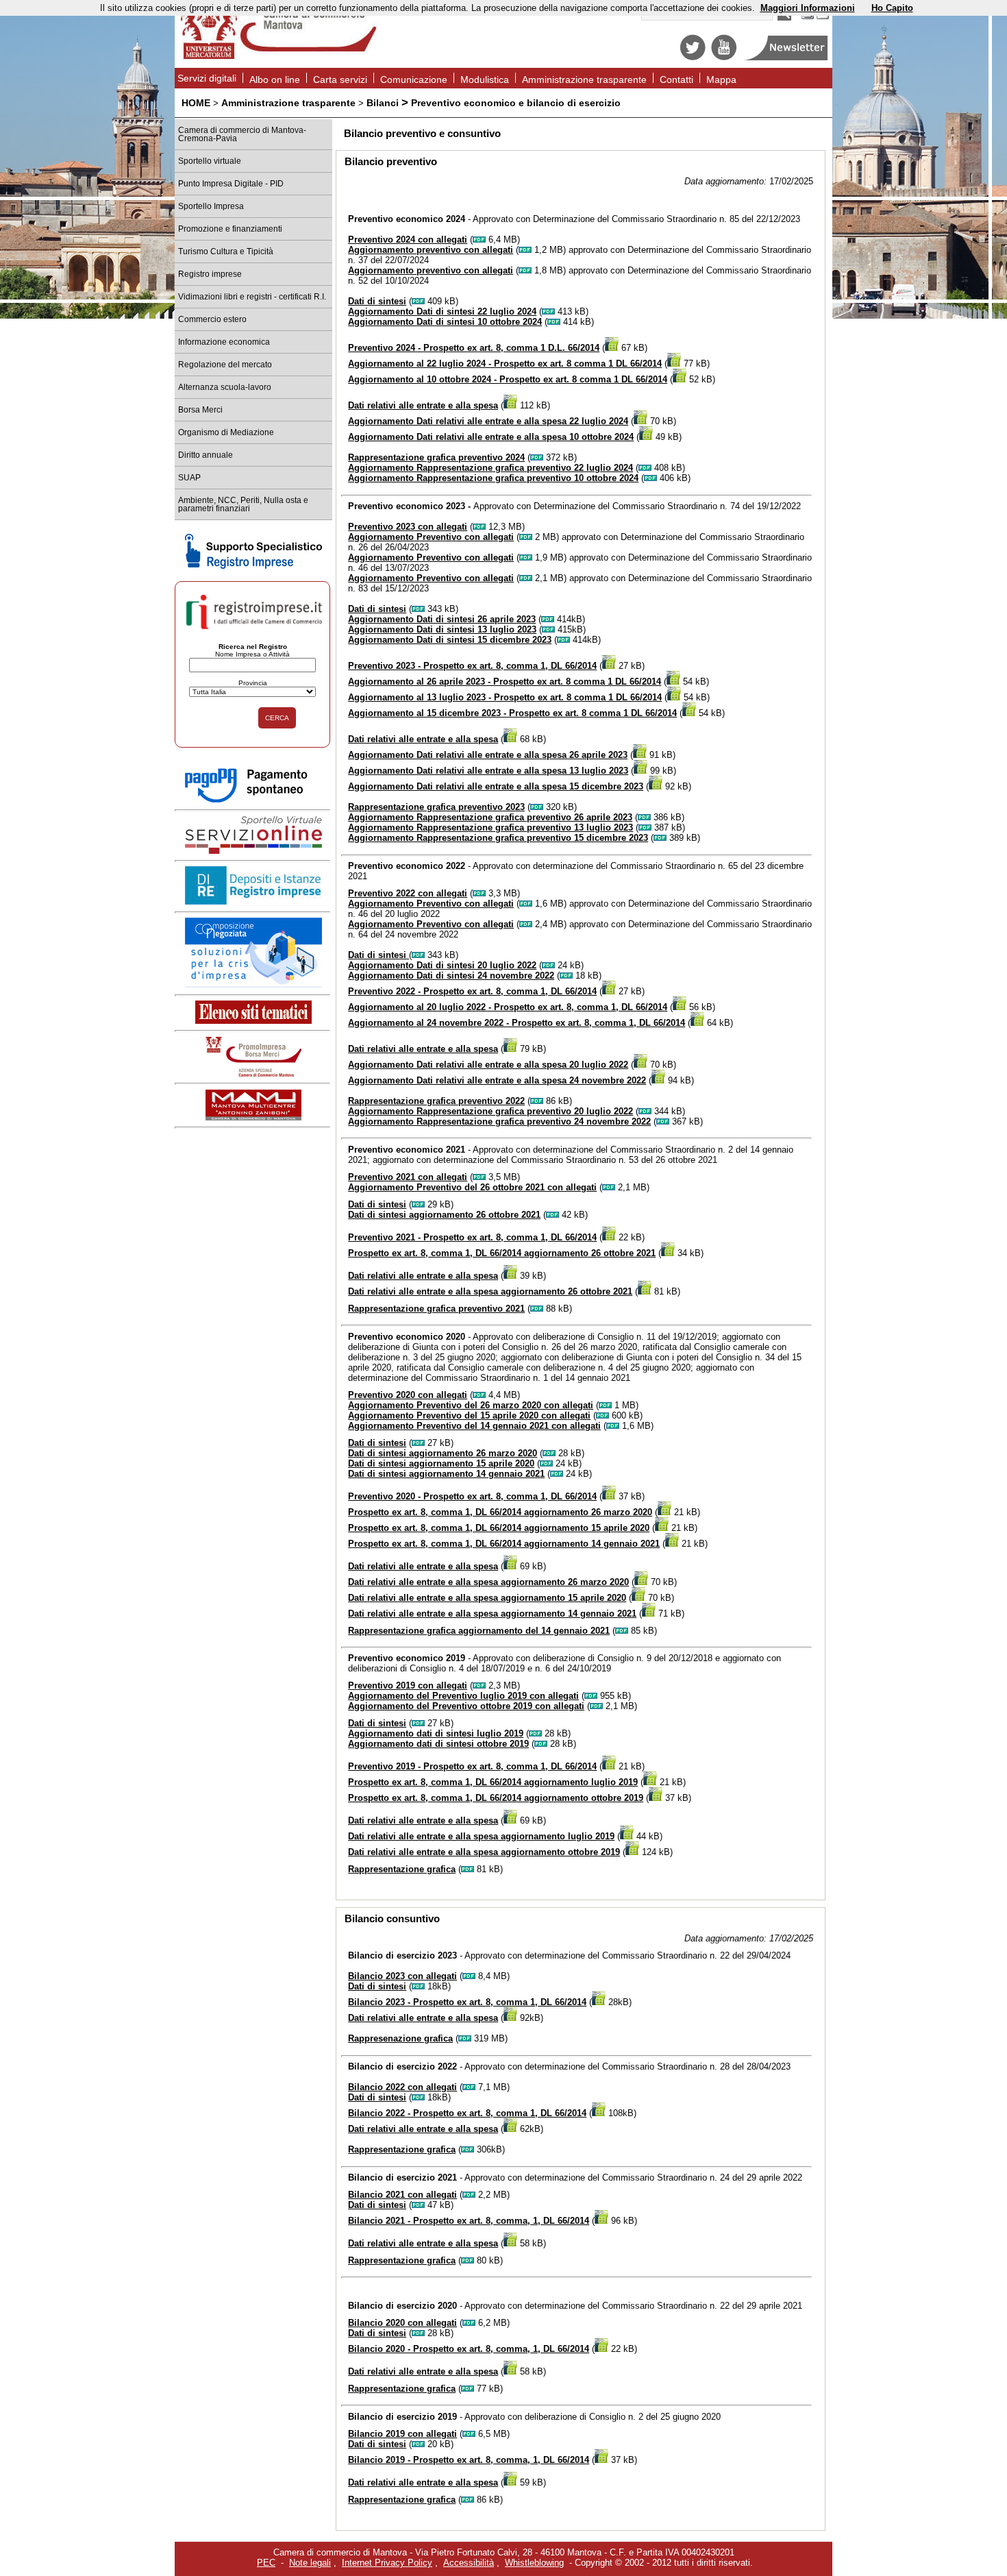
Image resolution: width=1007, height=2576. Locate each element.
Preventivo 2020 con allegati (408, 1395)
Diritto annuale (206, 455)
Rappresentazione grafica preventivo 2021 (436, 1309)
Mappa (721, 79)
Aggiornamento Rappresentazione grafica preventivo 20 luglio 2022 (490, 1111)
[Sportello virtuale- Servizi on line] (253, 851)
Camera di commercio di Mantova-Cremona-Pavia (242, 134)
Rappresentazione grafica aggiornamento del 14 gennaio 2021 (479, 1631)
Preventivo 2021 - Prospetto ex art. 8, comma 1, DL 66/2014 (472, 1237)
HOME (196, 103)
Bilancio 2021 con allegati (402, 2195)
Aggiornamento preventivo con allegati (431, 250)
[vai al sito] (253, 1117)
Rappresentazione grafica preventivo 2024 (436, 457)
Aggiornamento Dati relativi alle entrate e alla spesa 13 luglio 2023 (488, 771)
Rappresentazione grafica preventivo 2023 (436, 807)
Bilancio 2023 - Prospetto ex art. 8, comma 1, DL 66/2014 (467, 2002)
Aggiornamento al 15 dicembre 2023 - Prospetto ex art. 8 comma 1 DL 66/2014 (512, 713)
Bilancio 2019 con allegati (402, 2434)
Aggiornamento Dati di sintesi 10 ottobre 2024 (445, 322)
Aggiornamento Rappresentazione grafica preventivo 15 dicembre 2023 (498, 838)
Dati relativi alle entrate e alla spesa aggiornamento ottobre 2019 (484, 1852)
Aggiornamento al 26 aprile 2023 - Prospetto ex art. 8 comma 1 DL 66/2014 (505, 682)
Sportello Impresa (211, 206)
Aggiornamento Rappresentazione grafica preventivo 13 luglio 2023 (490, 827)
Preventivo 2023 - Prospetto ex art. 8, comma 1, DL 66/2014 (472, 666)
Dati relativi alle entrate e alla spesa (423, 405)
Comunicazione (414, 79)
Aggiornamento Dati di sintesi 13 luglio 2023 (442, 629)
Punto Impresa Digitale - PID (231, 184)
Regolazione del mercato (225, 365)
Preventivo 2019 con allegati (408, 1685)
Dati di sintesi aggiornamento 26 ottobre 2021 (444, 1215)
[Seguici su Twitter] (693, 57)
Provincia (253, 683)
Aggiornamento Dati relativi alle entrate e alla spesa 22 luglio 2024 (488, 421)
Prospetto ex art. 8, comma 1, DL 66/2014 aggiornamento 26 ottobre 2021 (502, 1253)
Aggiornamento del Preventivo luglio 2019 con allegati (463, 1696)
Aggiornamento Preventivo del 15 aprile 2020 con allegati (469, 1415)
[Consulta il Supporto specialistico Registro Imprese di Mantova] (253, 566)
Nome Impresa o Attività (252, 654)
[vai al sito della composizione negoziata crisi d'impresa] (253, 984)
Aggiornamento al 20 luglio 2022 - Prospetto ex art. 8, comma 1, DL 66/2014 (508, 1007)
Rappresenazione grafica (400, 2038)
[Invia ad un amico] (823, 17)
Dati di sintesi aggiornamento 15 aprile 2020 (441, 1463)
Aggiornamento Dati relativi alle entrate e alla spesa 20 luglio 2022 (488, 1065)
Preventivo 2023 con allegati (408, 527)
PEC (266, 2563)
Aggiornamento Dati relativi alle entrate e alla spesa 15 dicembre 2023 (496, 786)
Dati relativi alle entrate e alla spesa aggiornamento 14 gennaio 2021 (492, 1614)
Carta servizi (340, 79)
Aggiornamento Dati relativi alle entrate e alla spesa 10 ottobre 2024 (491, 437)
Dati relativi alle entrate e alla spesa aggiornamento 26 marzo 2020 (488, 1582)
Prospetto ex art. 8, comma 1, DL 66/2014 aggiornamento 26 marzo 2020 (500, 1512)
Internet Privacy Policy (387, 2563)
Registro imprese (210, 274)
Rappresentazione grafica (402, 1869)
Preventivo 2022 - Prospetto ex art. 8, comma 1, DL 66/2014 (472, 991)
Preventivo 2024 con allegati (408, 240)
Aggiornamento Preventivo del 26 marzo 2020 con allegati (471, 1405)
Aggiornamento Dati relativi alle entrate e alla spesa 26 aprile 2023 (488, 755)
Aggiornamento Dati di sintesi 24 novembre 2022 (451, 976)
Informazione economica (224, 342)
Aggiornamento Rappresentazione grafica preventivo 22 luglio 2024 (490, 468)
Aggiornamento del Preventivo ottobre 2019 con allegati (466, 1706)
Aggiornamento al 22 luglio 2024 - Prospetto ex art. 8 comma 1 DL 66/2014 (505, 364)
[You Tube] (724, 57)
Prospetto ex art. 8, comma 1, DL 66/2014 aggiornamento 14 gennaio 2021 (504, 1544)
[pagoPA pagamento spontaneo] (253, 800)
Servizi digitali (207, 78)
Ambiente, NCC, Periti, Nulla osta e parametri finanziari (243, 504)
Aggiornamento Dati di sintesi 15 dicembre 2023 (450, 640)
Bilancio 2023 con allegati (402, 1976)
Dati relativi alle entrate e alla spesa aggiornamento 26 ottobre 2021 (490, 1291)
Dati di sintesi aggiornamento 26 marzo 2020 (443, 1453)
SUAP (189, 478)
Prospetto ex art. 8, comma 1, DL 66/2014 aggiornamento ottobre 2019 (496, 1798)
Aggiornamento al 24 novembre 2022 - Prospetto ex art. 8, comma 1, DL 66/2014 (517, 1023)
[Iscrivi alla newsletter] (787, 57)
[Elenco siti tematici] (253, 1021)
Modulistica (485, 79)
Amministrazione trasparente (584, 79)
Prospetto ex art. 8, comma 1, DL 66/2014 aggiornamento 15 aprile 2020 (499, 1528)
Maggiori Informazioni (808, 8)
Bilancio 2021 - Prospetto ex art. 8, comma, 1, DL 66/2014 (469, 2221)
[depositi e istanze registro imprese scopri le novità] (253, 901)
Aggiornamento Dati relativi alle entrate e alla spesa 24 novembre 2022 (497, 1080)
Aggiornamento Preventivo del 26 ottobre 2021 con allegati (472, 1187)
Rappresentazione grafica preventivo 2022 (436, 1101)
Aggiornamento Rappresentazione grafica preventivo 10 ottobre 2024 (493, 478)
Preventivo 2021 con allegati (408, 1177)
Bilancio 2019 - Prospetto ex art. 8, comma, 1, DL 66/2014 (469, 2460)
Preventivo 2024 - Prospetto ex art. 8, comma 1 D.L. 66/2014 (474, 348)
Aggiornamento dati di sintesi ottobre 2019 (438, 1744)
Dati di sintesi (377, 301)
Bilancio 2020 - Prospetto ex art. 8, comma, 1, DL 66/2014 (469, 2349)
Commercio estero (212, 319)
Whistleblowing (534, 2563)
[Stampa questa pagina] (808, 17)
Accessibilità (469, 2563)
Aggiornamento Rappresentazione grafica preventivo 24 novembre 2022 (499, 1121)
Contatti (676, 79)
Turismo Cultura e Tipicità (226, 252)
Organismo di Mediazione (226, 432)
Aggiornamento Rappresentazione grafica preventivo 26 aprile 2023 (490, 817)
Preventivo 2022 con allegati (408, 893)
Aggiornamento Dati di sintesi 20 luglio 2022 (442, 965)
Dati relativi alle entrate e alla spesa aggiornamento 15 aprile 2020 (487, 1598)
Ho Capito (892, 8)
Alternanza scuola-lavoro (225, 387)
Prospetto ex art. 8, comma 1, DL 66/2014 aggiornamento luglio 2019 (493, 1782)
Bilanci (383, 103)
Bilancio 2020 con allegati (402, 2323)
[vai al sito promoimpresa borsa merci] (253, 1074)
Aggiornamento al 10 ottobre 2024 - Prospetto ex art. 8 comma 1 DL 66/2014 (508, 379)
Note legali (310, 2563)
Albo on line (275, 79)
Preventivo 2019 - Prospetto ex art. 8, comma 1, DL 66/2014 (472, 1766)
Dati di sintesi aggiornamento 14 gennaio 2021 (446, 1474)
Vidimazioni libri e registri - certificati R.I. (252, 297)
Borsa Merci (200, 410)
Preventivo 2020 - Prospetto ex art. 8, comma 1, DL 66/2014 (472, 1496)
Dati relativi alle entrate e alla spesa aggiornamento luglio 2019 (481, 1836)
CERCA (277, 718)
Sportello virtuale (210, 161)
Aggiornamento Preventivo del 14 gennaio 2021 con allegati (474, 1426)
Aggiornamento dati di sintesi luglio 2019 (436, 1733)
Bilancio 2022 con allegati (402, 2087)
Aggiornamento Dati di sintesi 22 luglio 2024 (442, 311)
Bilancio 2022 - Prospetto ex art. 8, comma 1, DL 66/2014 (467, 2113)
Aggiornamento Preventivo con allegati (431, 537)
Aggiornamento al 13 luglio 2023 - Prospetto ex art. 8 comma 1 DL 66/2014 (505, 697)
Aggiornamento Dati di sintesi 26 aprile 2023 (442, 619)
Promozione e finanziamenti (230, 229)
